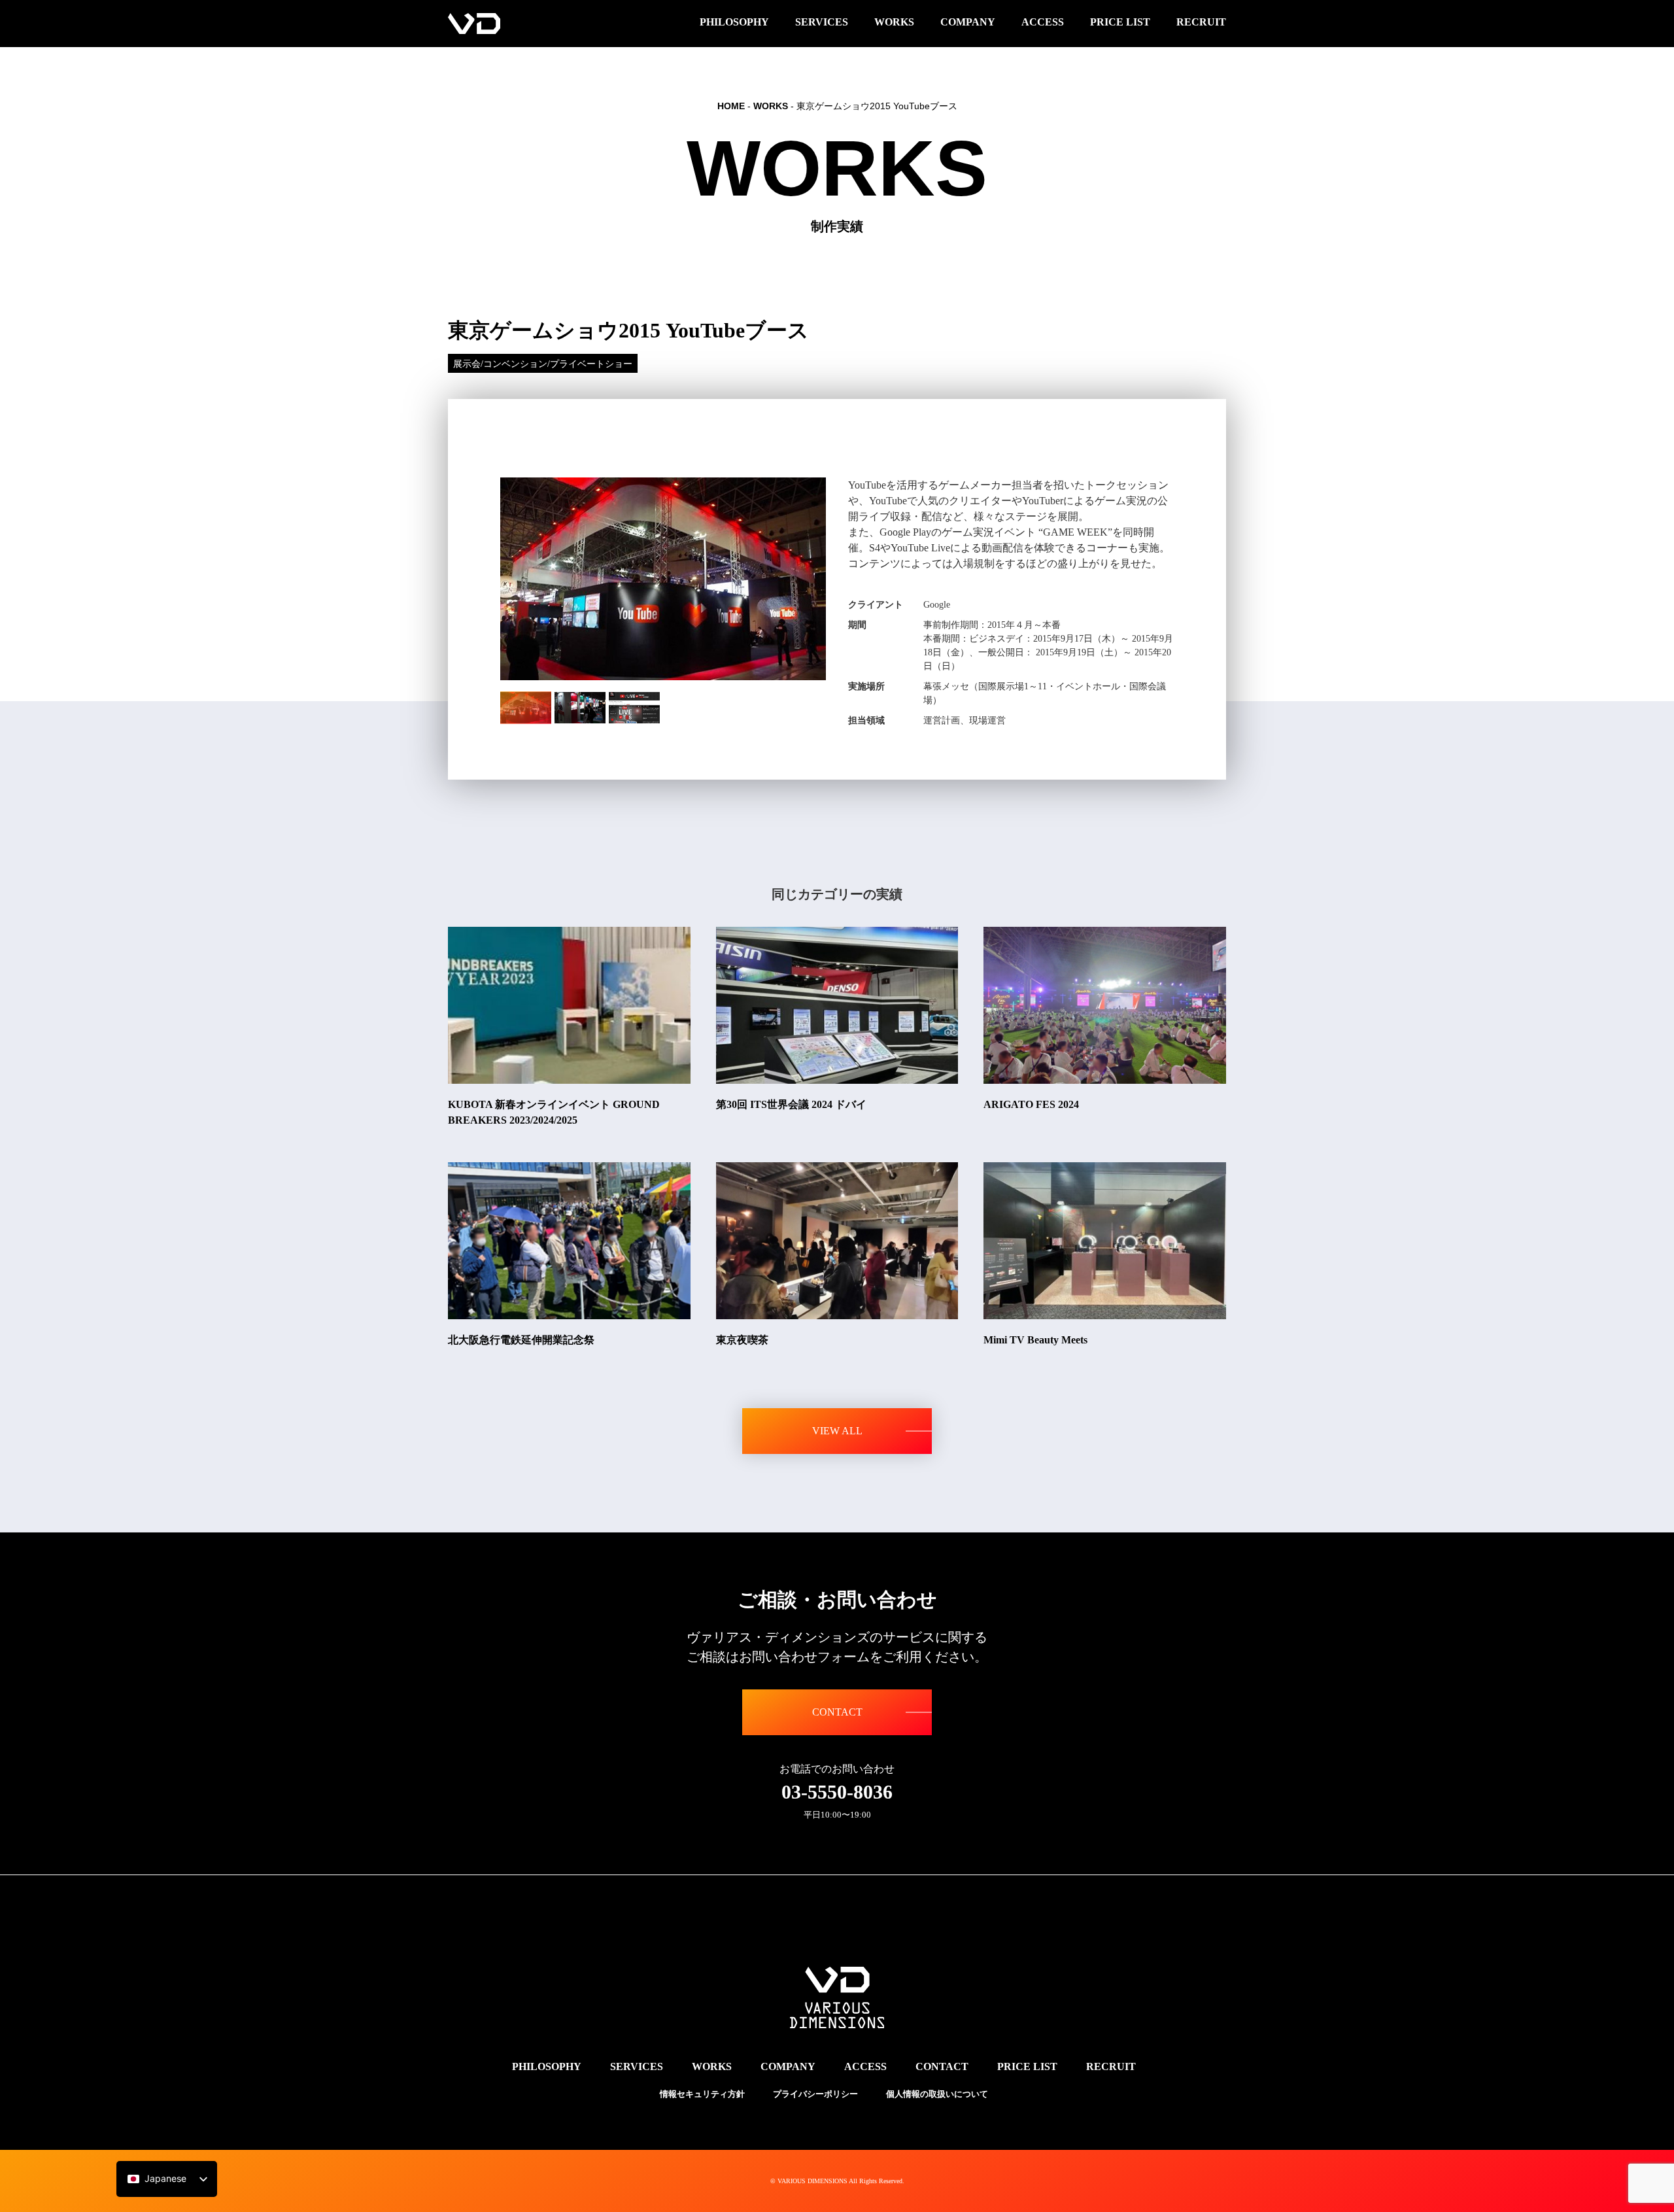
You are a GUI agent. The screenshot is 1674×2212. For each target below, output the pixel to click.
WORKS (771, 106)
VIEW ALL (837, 1431)
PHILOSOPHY (547, 2066)
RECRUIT (1111, 2066)
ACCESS (865, 2066)
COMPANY (788, 2066)
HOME (731, 106)
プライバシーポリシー (815, 2094)
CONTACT (837, 1712)
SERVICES (637, 2066)
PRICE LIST (1027, 2066)
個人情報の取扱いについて (937, 2094)
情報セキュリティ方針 (702, 2094)
